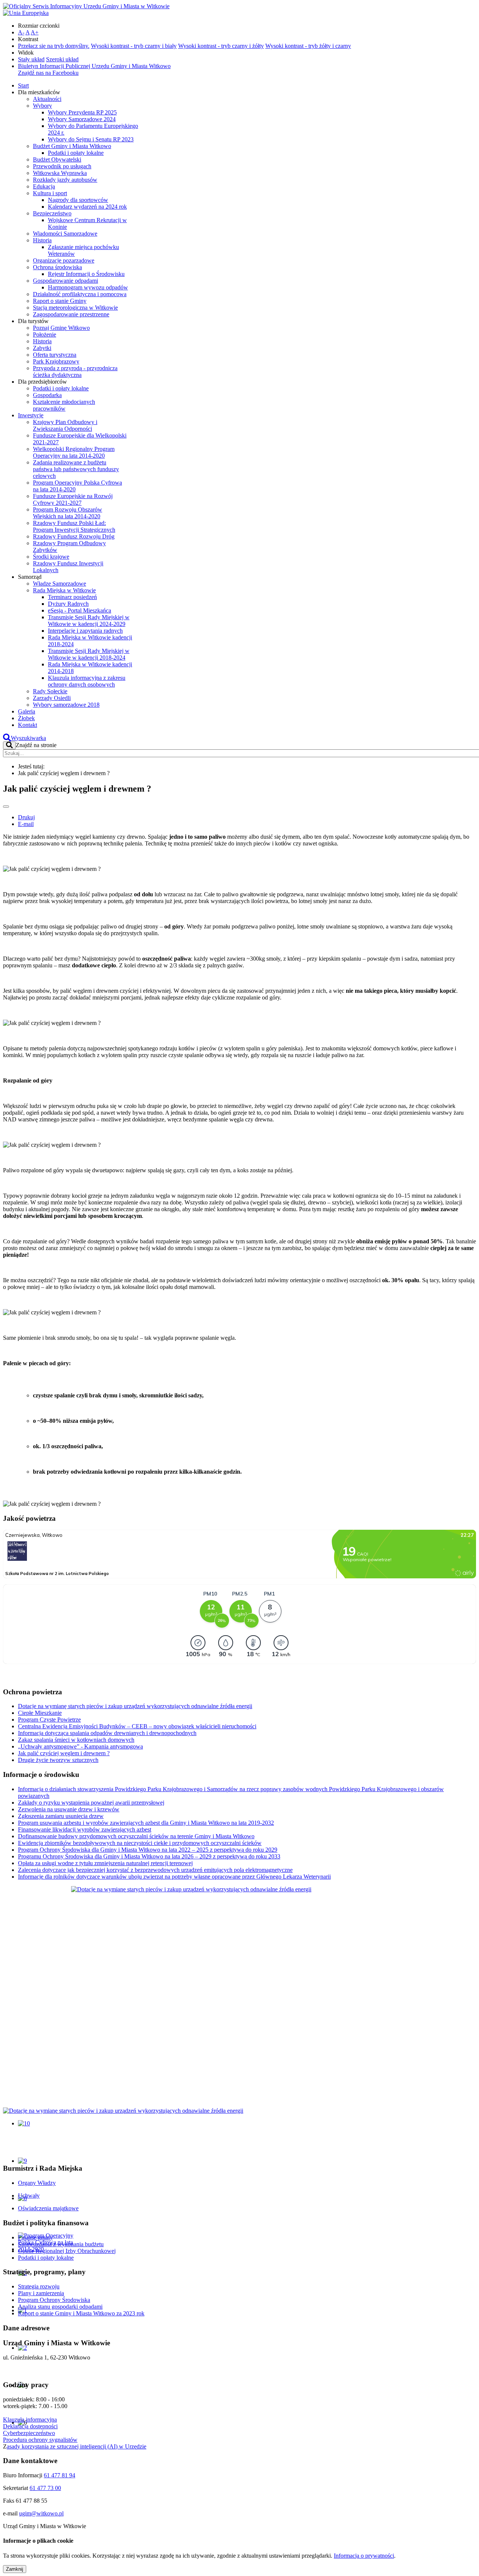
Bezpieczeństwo (52, 213)
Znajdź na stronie (36, 745)
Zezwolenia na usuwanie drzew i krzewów (69, 1809)
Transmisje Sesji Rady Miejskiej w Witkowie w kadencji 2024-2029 (89, 621)
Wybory (42, 106)
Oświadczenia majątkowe (48, 2208)
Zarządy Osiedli (52, 698)
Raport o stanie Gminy (60, 301)
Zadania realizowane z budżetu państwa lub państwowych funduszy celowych (76, 469)
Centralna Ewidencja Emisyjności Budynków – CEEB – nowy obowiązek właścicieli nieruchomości (137, 1726)
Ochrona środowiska (57, 267)
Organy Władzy (37, 2183)
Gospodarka (47, 395)
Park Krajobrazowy (56, 361)
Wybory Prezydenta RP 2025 (82, 112)
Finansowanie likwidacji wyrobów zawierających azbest (85, 1829)
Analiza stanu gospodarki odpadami (60, 2307)
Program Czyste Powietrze (49, 1720)
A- (21, 32)
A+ (35, 32)
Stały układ (31, 59)
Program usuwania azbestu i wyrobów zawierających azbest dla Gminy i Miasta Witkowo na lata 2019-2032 (146, 1823)
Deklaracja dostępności (30, 2426)
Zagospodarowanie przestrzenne (71, 314)
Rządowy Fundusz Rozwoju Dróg (74, 536)
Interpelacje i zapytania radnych (85, 631)
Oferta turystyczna (55, 355)
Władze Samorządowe (60, 584)
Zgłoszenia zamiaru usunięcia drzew (61, 1816)
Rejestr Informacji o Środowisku (86, 274)
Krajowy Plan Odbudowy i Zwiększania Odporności (65, 425)
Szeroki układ (62, 59)
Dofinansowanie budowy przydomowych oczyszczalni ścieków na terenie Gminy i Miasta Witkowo (136, 1836)
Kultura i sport (50, 193)
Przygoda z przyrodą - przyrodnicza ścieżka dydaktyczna (75, 371)
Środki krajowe (51, 557)
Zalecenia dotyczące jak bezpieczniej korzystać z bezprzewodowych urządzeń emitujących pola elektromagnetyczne (155, 1870)
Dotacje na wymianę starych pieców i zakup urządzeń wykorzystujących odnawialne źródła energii (135, 1706)
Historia (42, 240)
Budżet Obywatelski (57, 159)
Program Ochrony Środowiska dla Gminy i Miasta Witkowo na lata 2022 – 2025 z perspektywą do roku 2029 (148, 1850)
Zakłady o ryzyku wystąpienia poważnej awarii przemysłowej (91, 1803)
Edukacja (44, 186)
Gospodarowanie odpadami (65, 281)
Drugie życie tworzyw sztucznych (58, 1760)
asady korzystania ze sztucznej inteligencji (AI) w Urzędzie (77, 2446)
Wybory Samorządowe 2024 (82, 119)
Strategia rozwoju (39, 2286)
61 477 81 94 (60, 2475)
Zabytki (42, 348)
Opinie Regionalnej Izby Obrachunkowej (67, 2251)
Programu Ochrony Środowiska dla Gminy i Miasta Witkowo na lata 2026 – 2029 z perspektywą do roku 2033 (149, 1856)
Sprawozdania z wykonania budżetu (61, 2244)
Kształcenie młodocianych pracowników (64, 405)
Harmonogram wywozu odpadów (88, 287)
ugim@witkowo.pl (41, 2513)
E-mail (26, 824)
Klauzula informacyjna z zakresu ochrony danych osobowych (87, 681)
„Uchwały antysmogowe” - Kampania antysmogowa (80, 1746)
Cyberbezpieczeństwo (29, 2433)
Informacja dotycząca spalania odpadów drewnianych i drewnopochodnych (107, 1733)
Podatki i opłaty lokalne (76, 153)
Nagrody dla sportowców (78, 200)
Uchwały (29, 2196)
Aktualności (47, 99)
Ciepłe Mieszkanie (40, 1713)
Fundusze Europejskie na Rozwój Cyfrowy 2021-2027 (73, 499)
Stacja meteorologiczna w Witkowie (75, 308)
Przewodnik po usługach (62, 166)
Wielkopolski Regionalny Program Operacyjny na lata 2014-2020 (74, 452)
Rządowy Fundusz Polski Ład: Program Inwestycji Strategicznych (74, 526)
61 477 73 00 (45, 2488)
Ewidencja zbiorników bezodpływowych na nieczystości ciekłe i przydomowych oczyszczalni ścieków (140, 1843)
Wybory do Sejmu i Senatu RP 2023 (91, 139)
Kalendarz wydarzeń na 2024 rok (87, 207)
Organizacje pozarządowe (64, 260)
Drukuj (26, 817)
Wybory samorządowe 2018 (66, 705)
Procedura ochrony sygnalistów (40, 2440)
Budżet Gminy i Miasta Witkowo (72, 146)
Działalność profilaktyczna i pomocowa (80, 294)
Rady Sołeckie (50, 691)
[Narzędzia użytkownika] (6, 807)
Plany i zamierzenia (41, 2293)
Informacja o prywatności (364, 2556)
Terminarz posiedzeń (72, 597)
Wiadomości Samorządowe (65, 234)
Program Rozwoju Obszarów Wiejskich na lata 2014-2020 (68, 513)
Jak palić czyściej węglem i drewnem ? (64, 1753)
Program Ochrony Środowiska (54, 2300)
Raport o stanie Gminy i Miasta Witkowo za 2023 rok (81, 2313)
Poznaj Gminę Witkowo (61, 328)
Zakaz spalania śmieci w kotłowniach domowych (76, 1740)
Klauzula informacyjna (30, 2420)
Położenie (45, 334)
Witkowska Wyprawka (60, 173)
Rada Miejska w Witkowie (64, 590)
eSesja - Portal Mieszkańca (80, 610)
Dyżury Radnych (68, 604)
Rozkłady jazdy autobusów (65, 180)
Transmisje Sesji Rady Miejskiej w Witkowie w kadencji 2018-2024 (89, 654)
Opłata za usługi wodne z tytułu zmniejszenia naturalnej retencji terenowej (105, 1863)
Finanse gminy (35, 2237)
